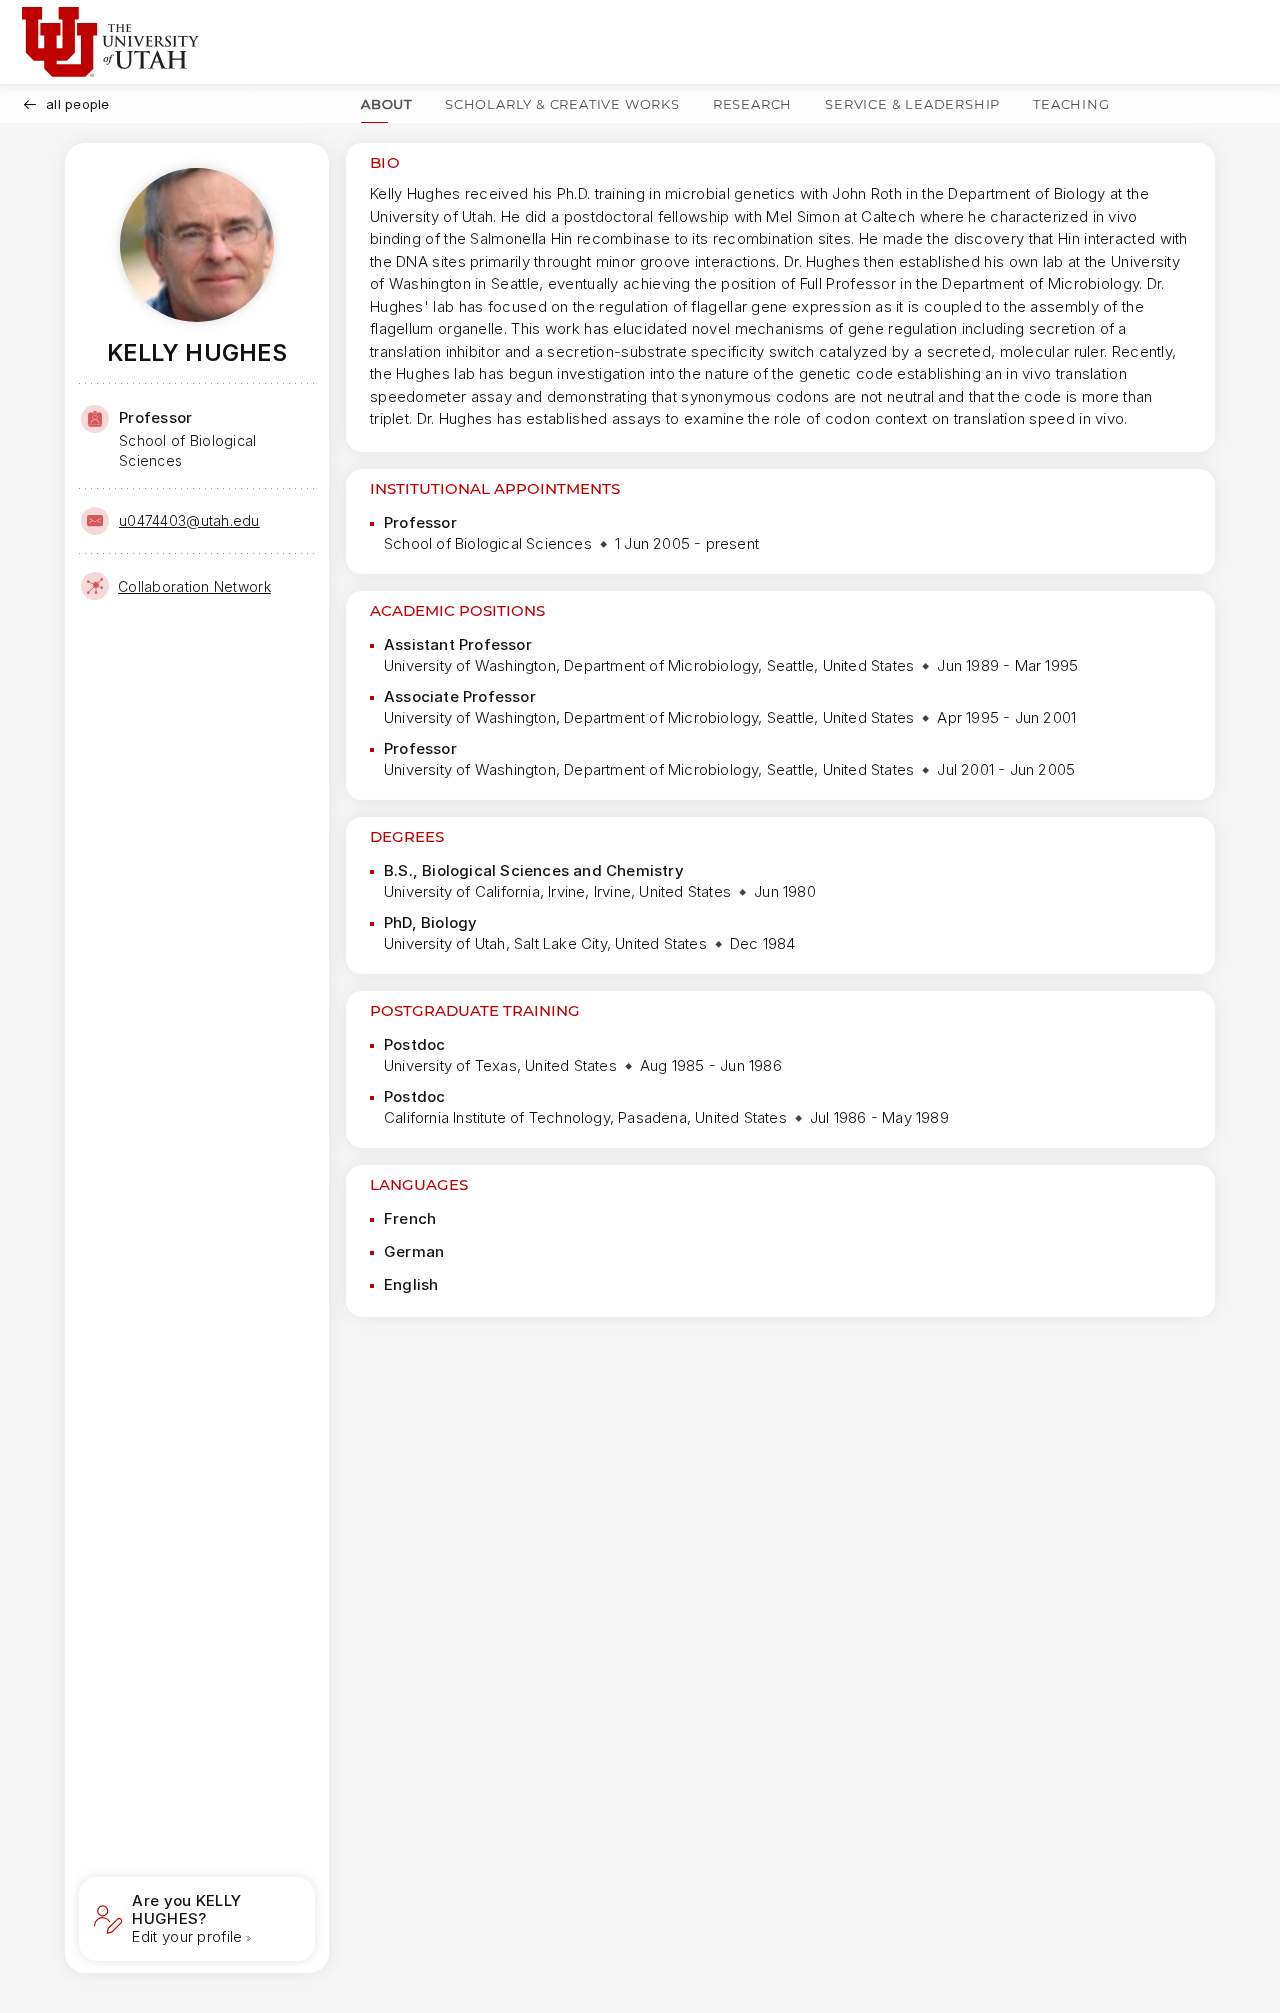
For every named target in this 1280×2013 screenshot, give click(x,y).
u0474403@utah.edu (189, 520)
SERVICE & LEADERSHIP (912, 104)
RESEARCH (752, 104)
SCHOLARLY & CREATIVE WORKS (562, 104)
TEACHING (1071, 104)
